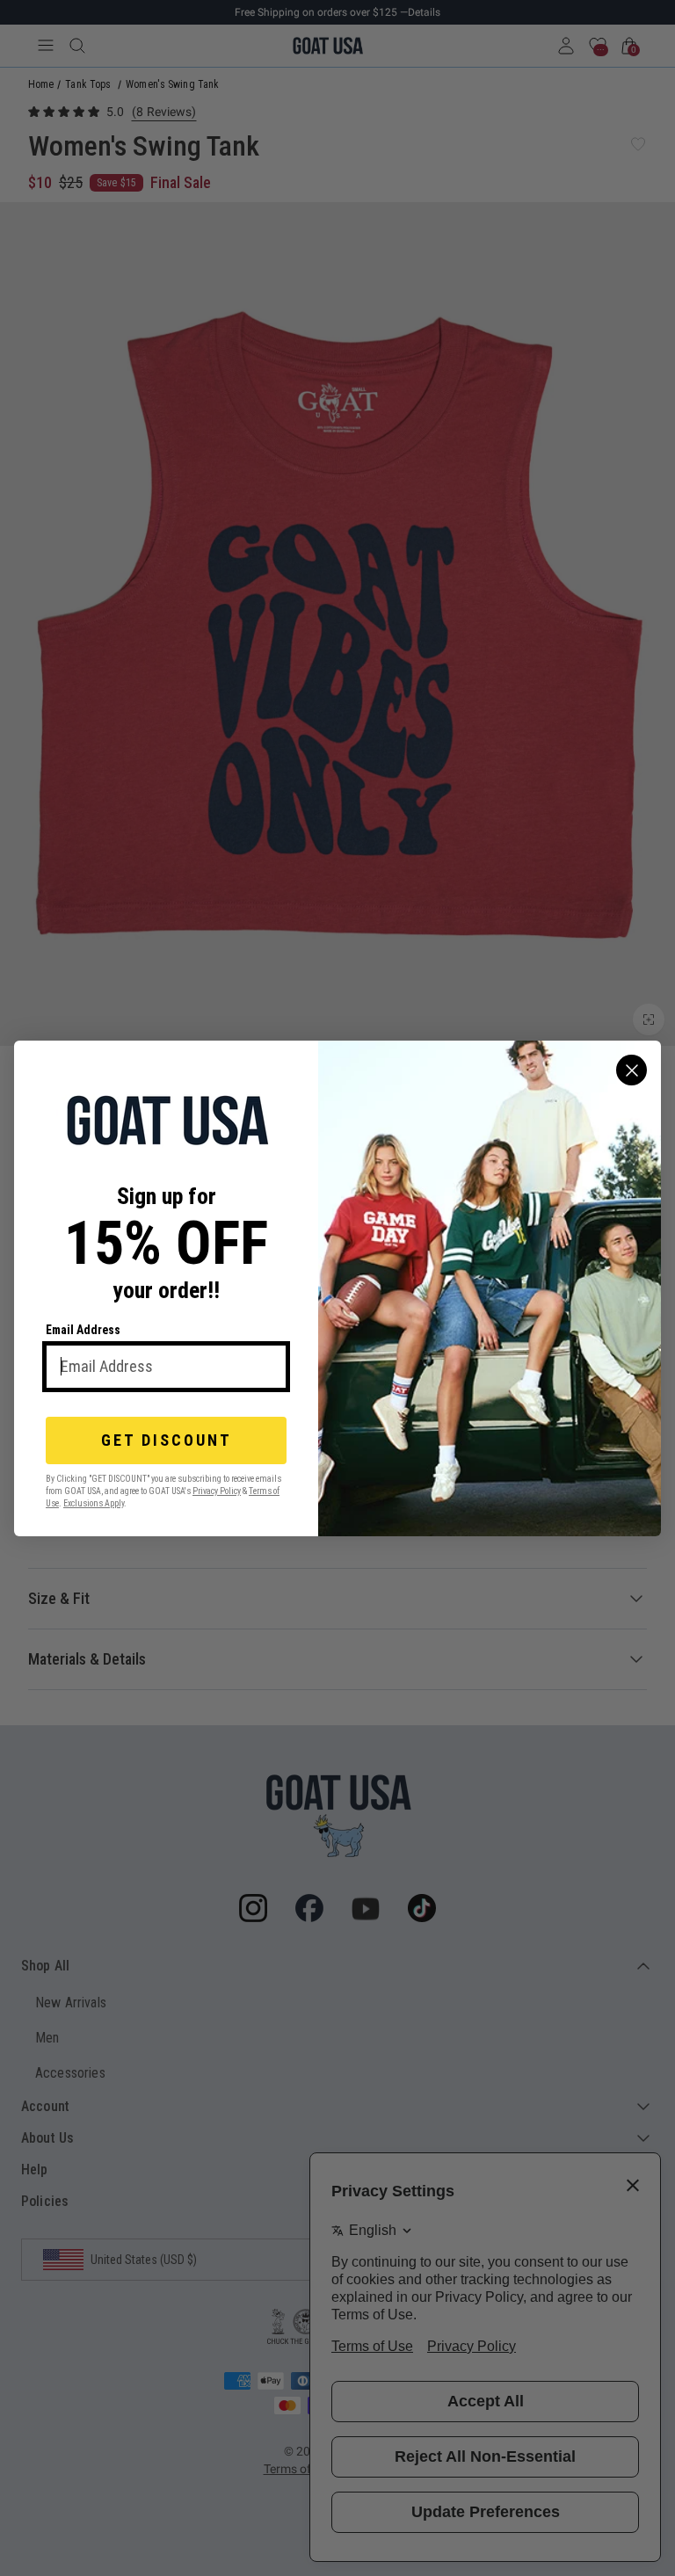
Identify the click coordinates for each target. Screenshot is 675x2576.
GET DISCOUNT (167, 1440)
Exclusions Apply (94, 1502)
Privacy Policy (217, 1490)
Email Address (83, 1330)
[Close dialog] (631, 1070)
